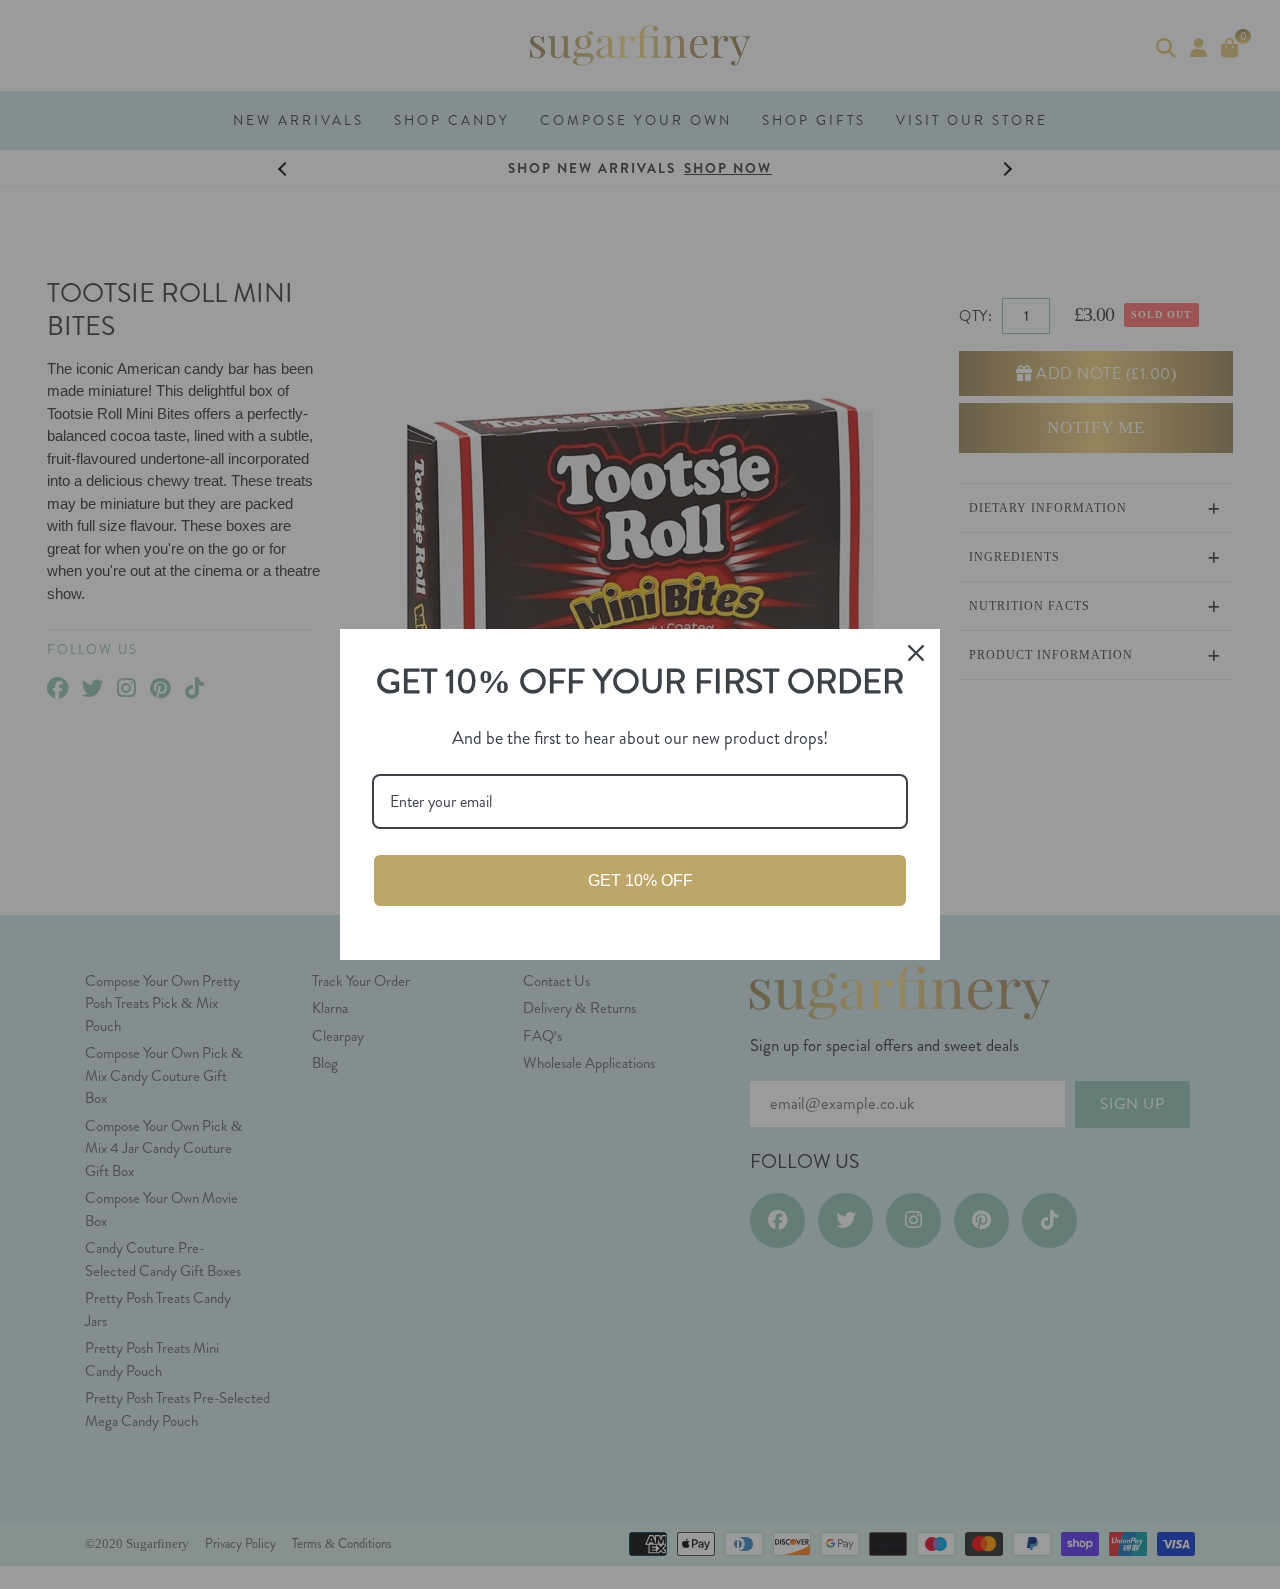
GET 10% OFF (640, 880)
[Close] (916, 653)
